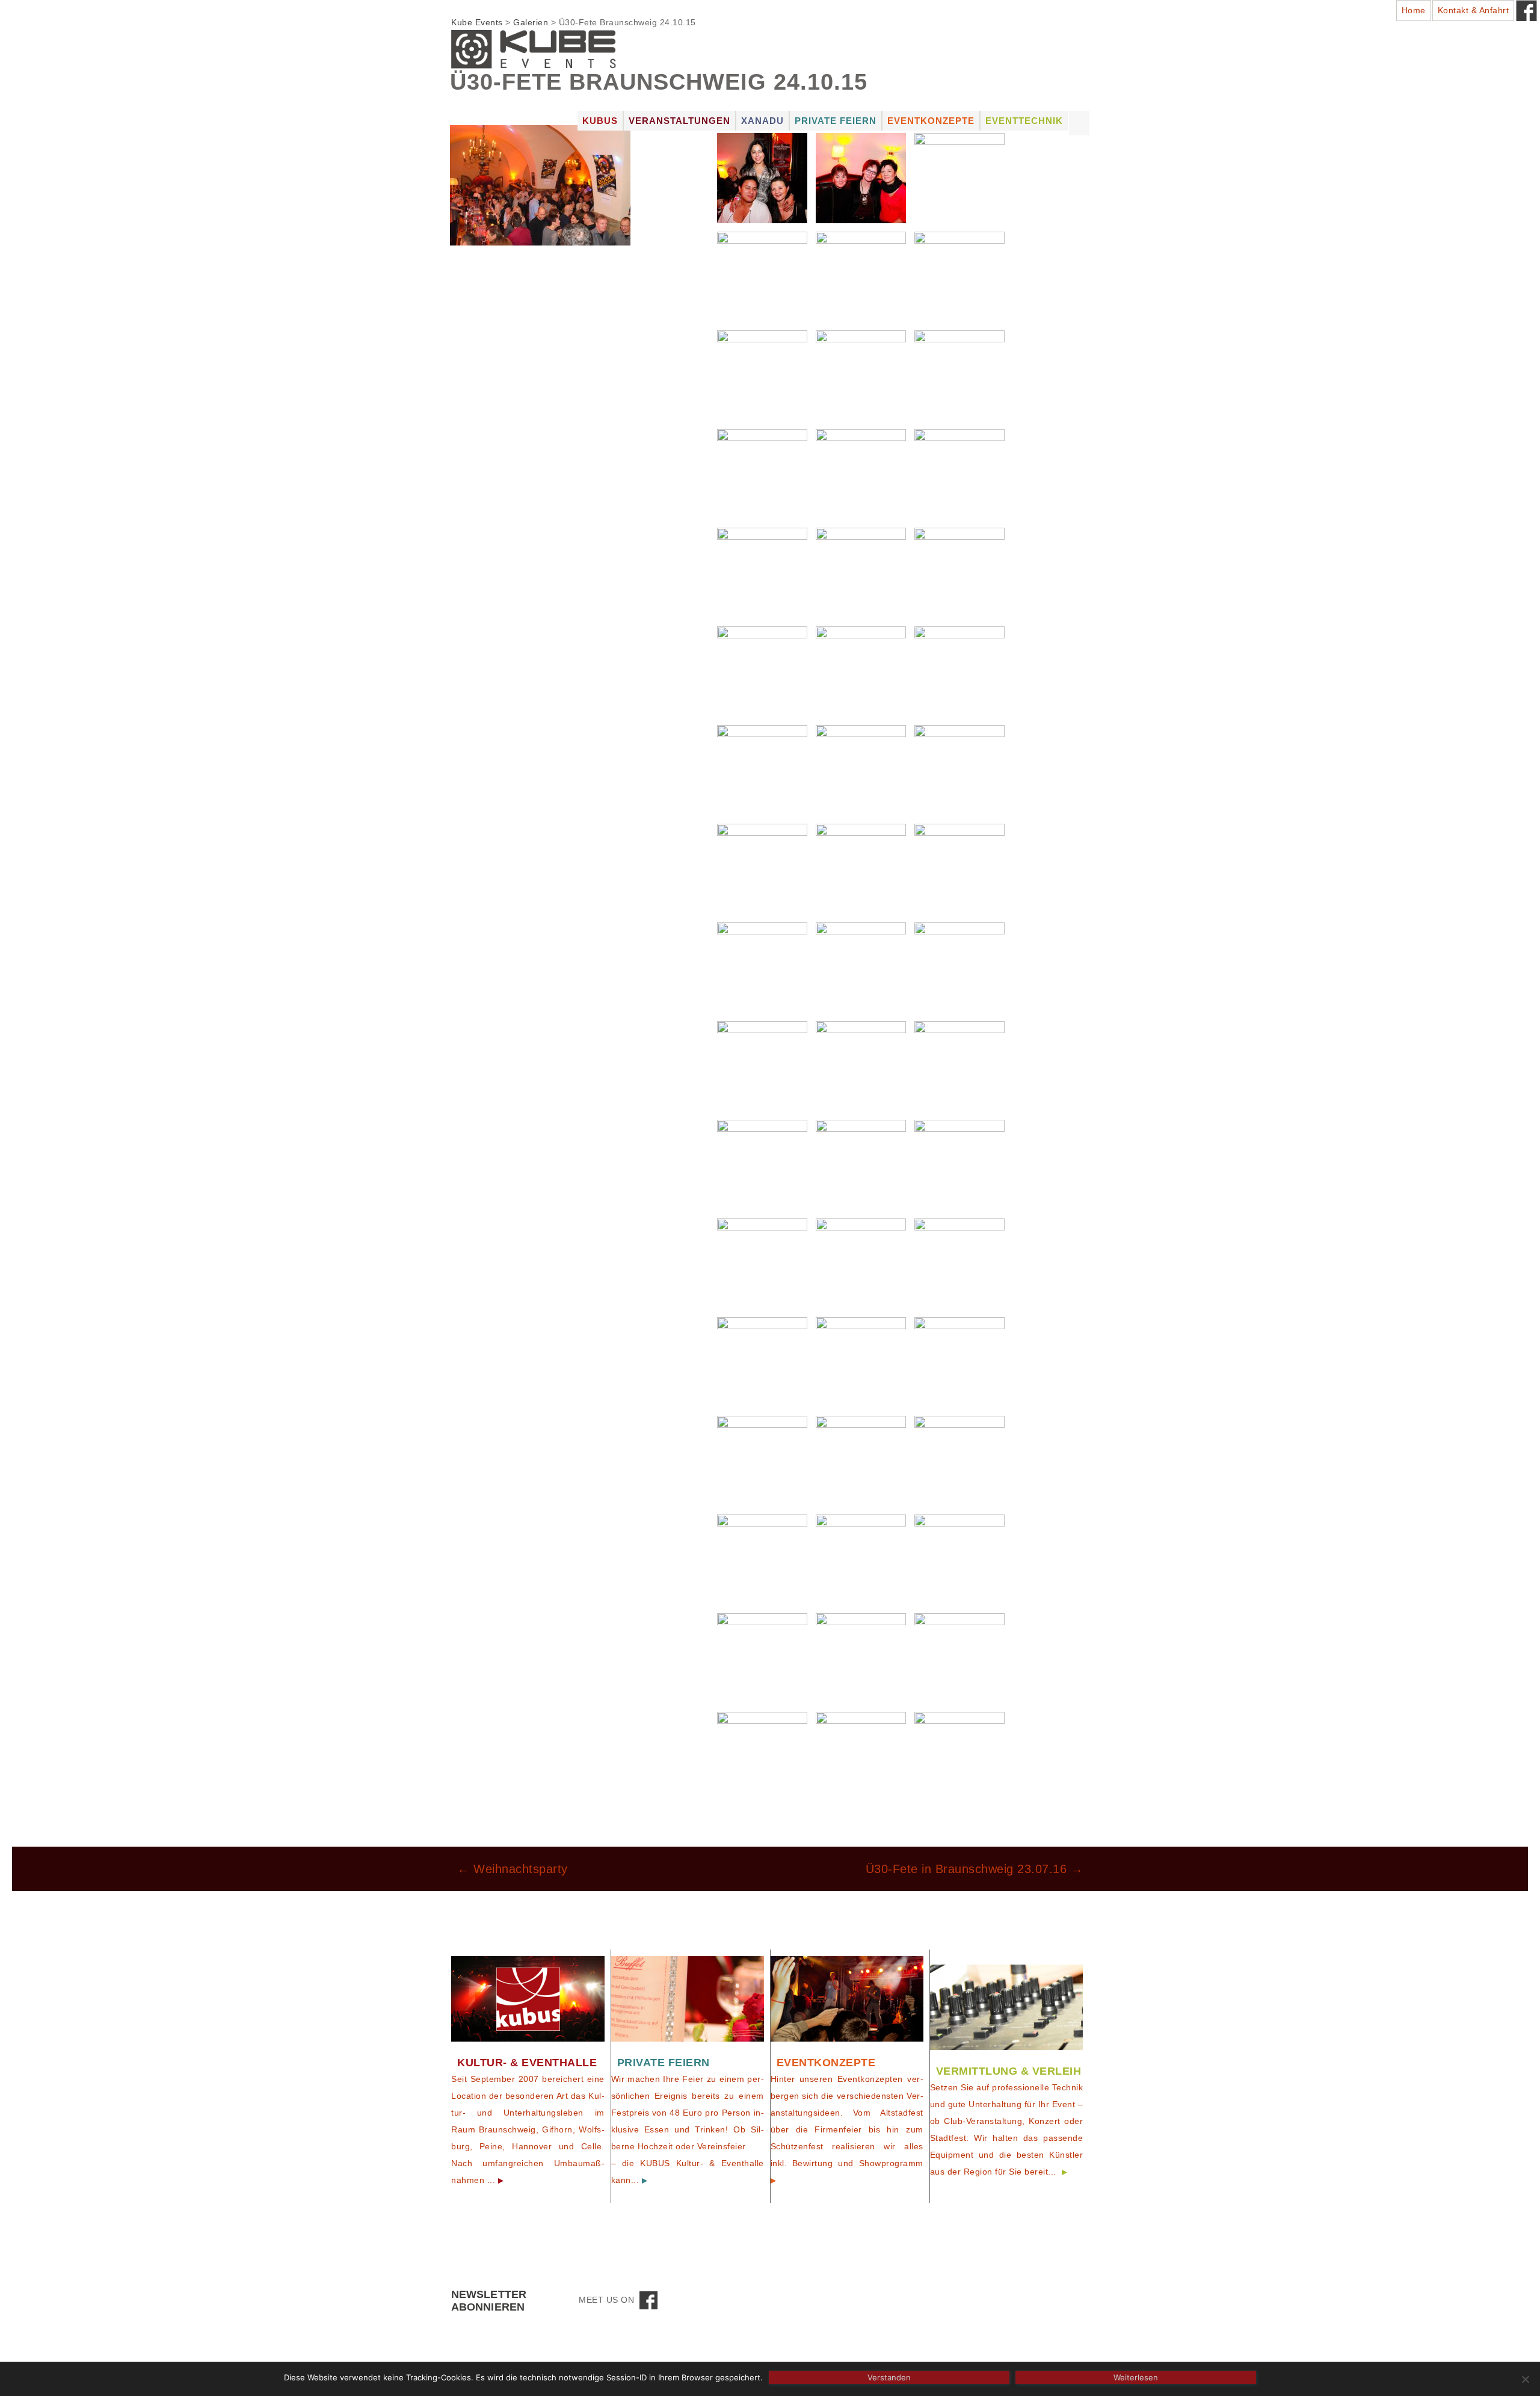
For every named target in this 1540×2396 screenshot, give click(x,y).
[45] (762, 375)
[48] (762, 276)
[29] (861, 868)
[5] (861, 1657)
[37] (959, 572)
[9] (762, 1559)
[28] (959, 868)
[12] (762, 1460)
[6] (762, 1657)
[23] (861, 1065)
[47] (861, 276)
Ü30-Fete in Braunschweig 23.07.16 (975, 1869)
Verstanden (889, 2377)
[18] (762, 1263)
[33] (762, 769)
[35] (861, 671)
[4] (959, 1657)
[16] (959, 1263)
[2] (861, 1756)
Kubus (600, 121)
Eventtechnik (1024, 121)
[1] (959, 1756)
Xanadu (762, 121)
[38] (861, 572)
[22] (959, 1065)
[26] (861, 967)
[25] (959, 967)
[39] (762, 572)
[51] (762, 177)
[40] (959, 473)
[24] (762, 1065)
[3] (762, 1756)
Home (1414, 10)
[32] (861, 769)
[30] (762, 868)
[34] (959, 671)
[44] (861, 375)
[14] (861, 1361)
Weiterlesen (1136, 2377)
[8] (861, 1559)
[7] (959, 1559)
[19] (959, 1164)
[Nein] (1525, 2379)
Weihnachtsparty (513, 1869)
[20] (861, 1164)
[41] (861, 473)
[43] (959, 375)
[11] (861, 1460)
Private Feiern (836, 121)
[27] (762, 967)
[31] (959, 769)
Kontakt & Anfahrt (1474, 10)
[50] (861, 177)
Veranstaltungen (679, 121)
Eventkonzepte (931, 121)
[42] (762, 473)
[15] (762, 1361)
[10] (959, 1460)
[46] (959, 276)
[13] (959, 1361)
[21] (762, 1164)
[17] (861, 1263)
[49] (959, 177)
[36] (762, 671)
